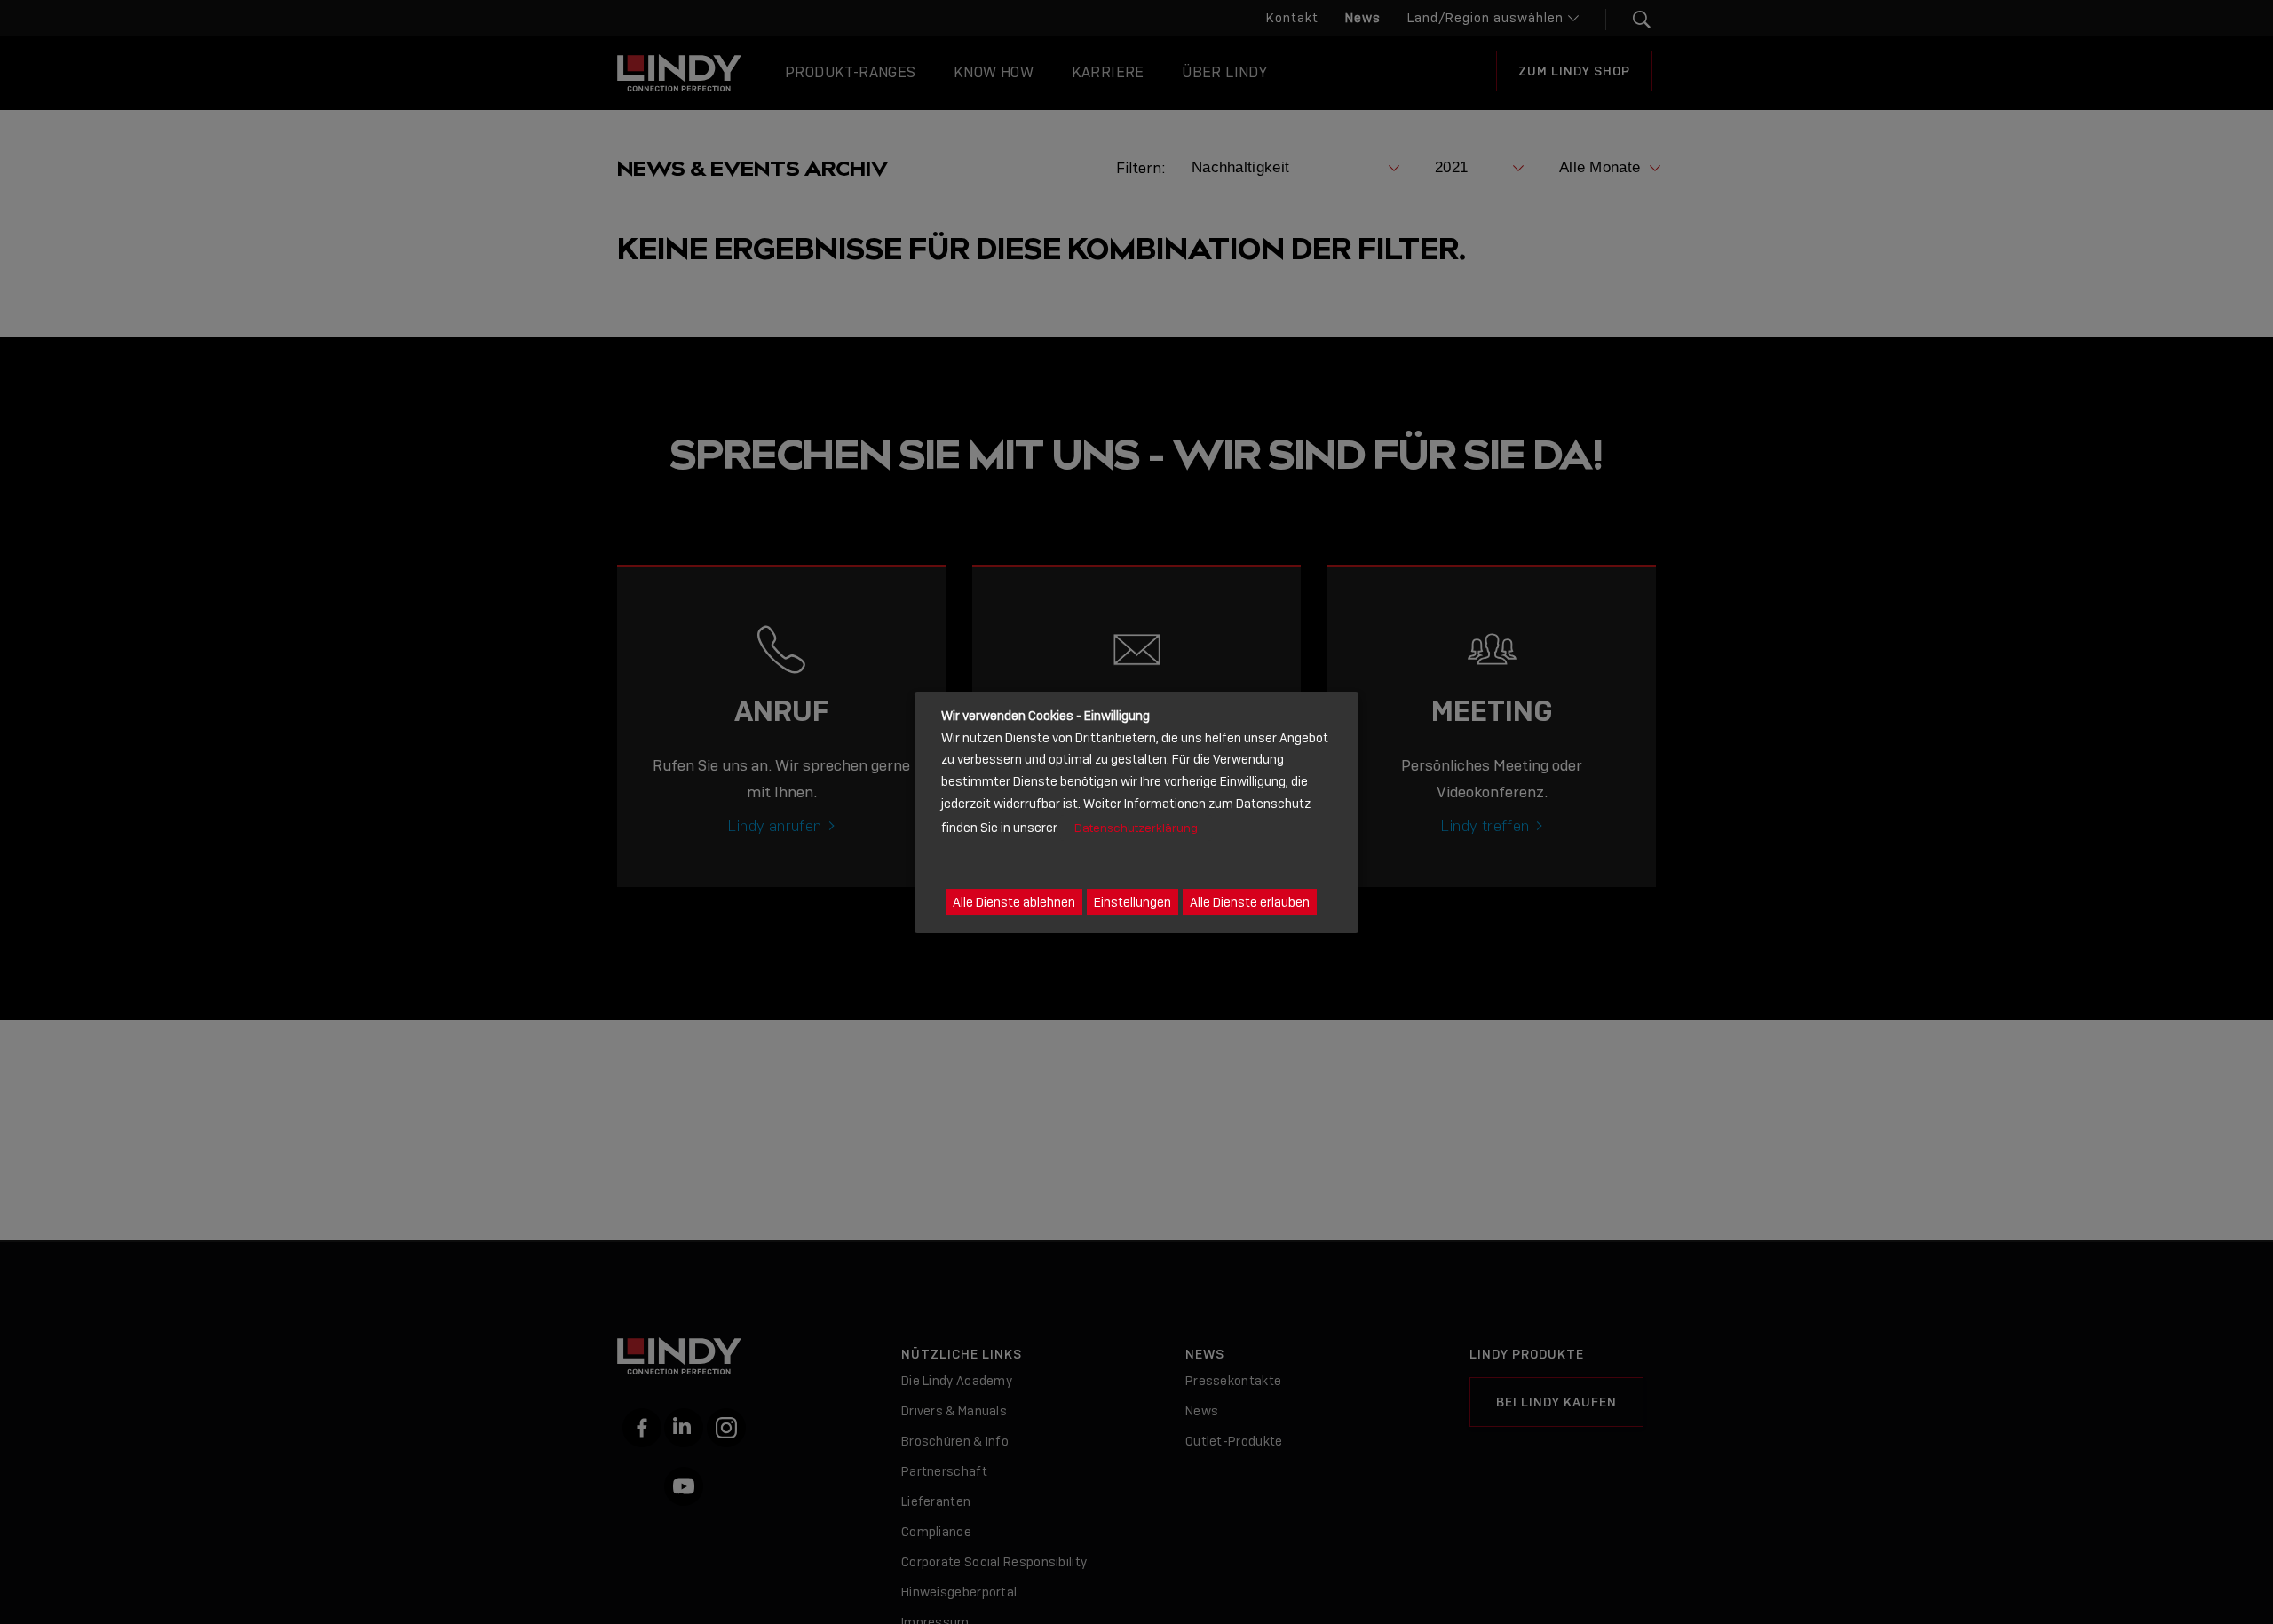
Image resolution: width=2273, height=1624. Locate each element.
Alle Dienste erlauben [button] (1250, 901)
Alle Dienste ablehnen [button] (1014, 901)
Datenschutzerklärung (1136, 827)
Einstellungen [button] (1133, 901)
